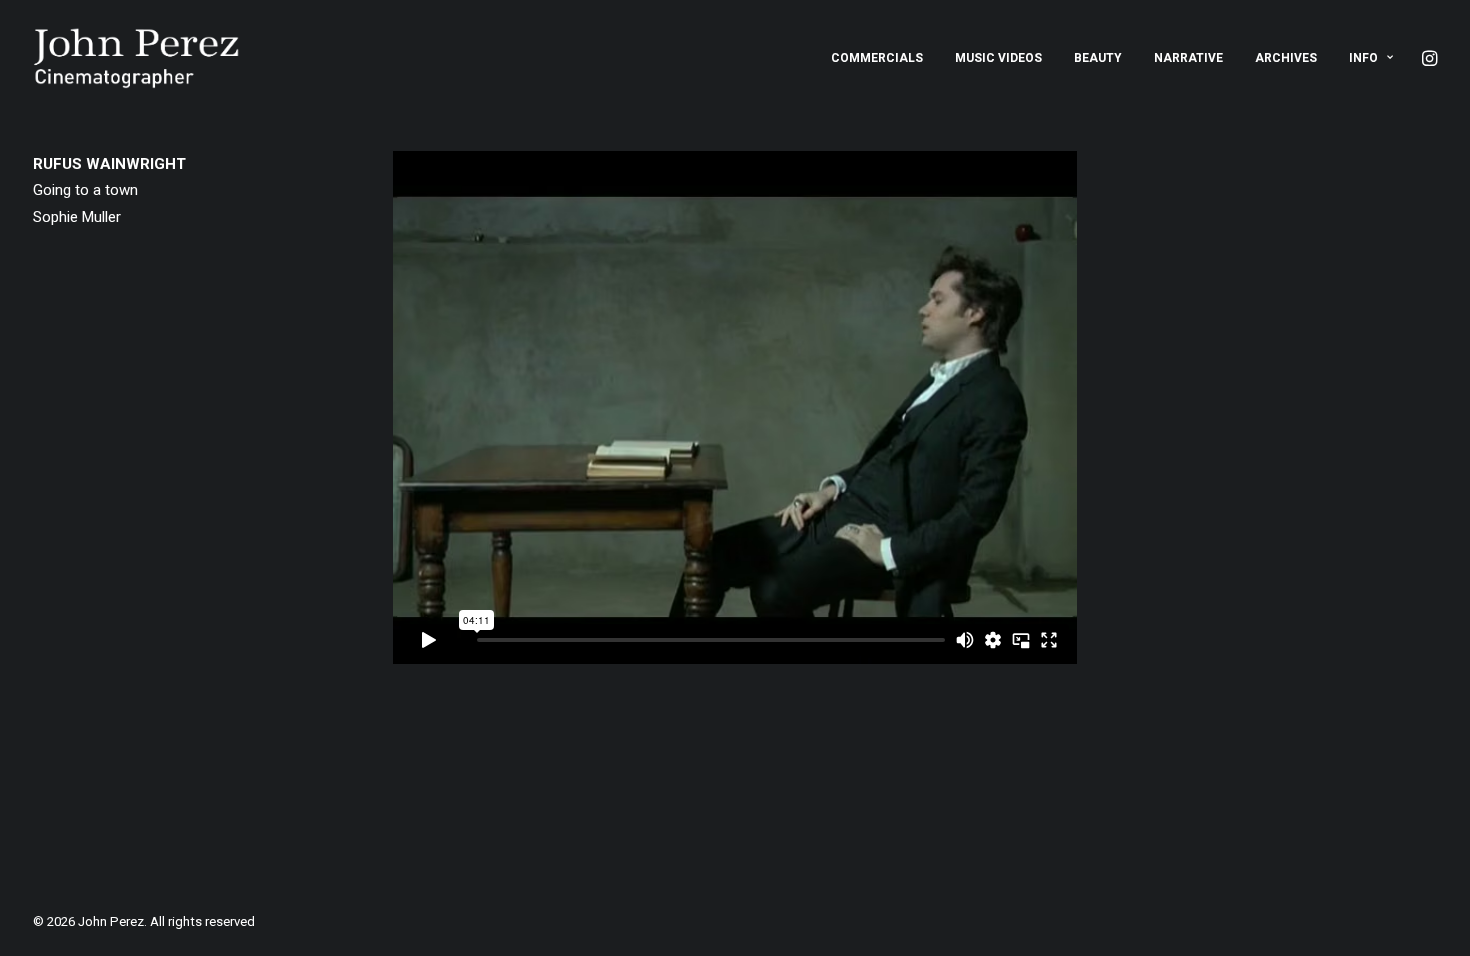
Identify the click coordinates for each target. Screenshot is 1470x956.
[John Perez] (136, 58)
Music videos (998, 58)
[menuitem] (877, 58)
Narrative (1188, 58)
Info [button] (1363, 58)
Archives (1286, 58)
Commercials (877, 58)
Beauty (1098, 58)
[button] (1428, 58)
